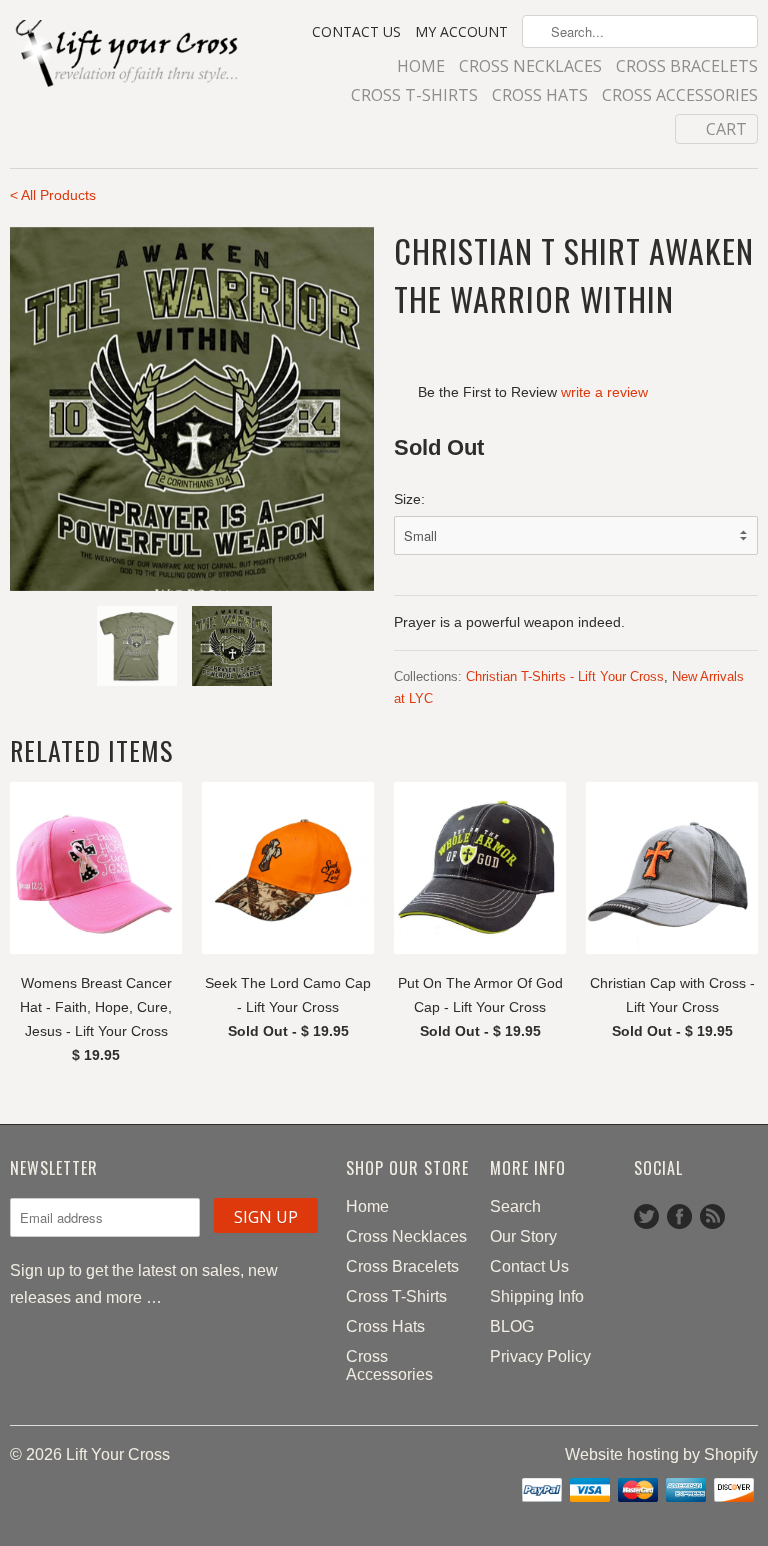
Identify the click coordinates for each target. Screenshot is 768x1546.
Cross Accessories (680, 96)
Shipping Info (537, 1296)
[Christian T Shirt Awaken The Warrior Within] (192, 409)
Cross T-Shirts (414, 96)
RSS (712, 1216)
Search (515, 1206)
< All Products (53, 195)
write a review (604, 392)
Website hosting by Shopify (661, 1454)
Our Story (523, 1236)
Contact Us (356, 32)
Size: (409, 499)
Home (421, 67)
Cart (726, 129)
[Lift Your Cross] (128, 55)
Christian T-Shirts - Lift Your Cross (565, 676)
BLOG (512, 1326)
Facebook (679, 1216)
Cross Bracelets (687, 67)
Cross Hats (540, 96)
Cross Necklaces (530, 67)
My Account (461, 32)
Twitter (646, 1216)
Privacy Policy (540, 1356)
